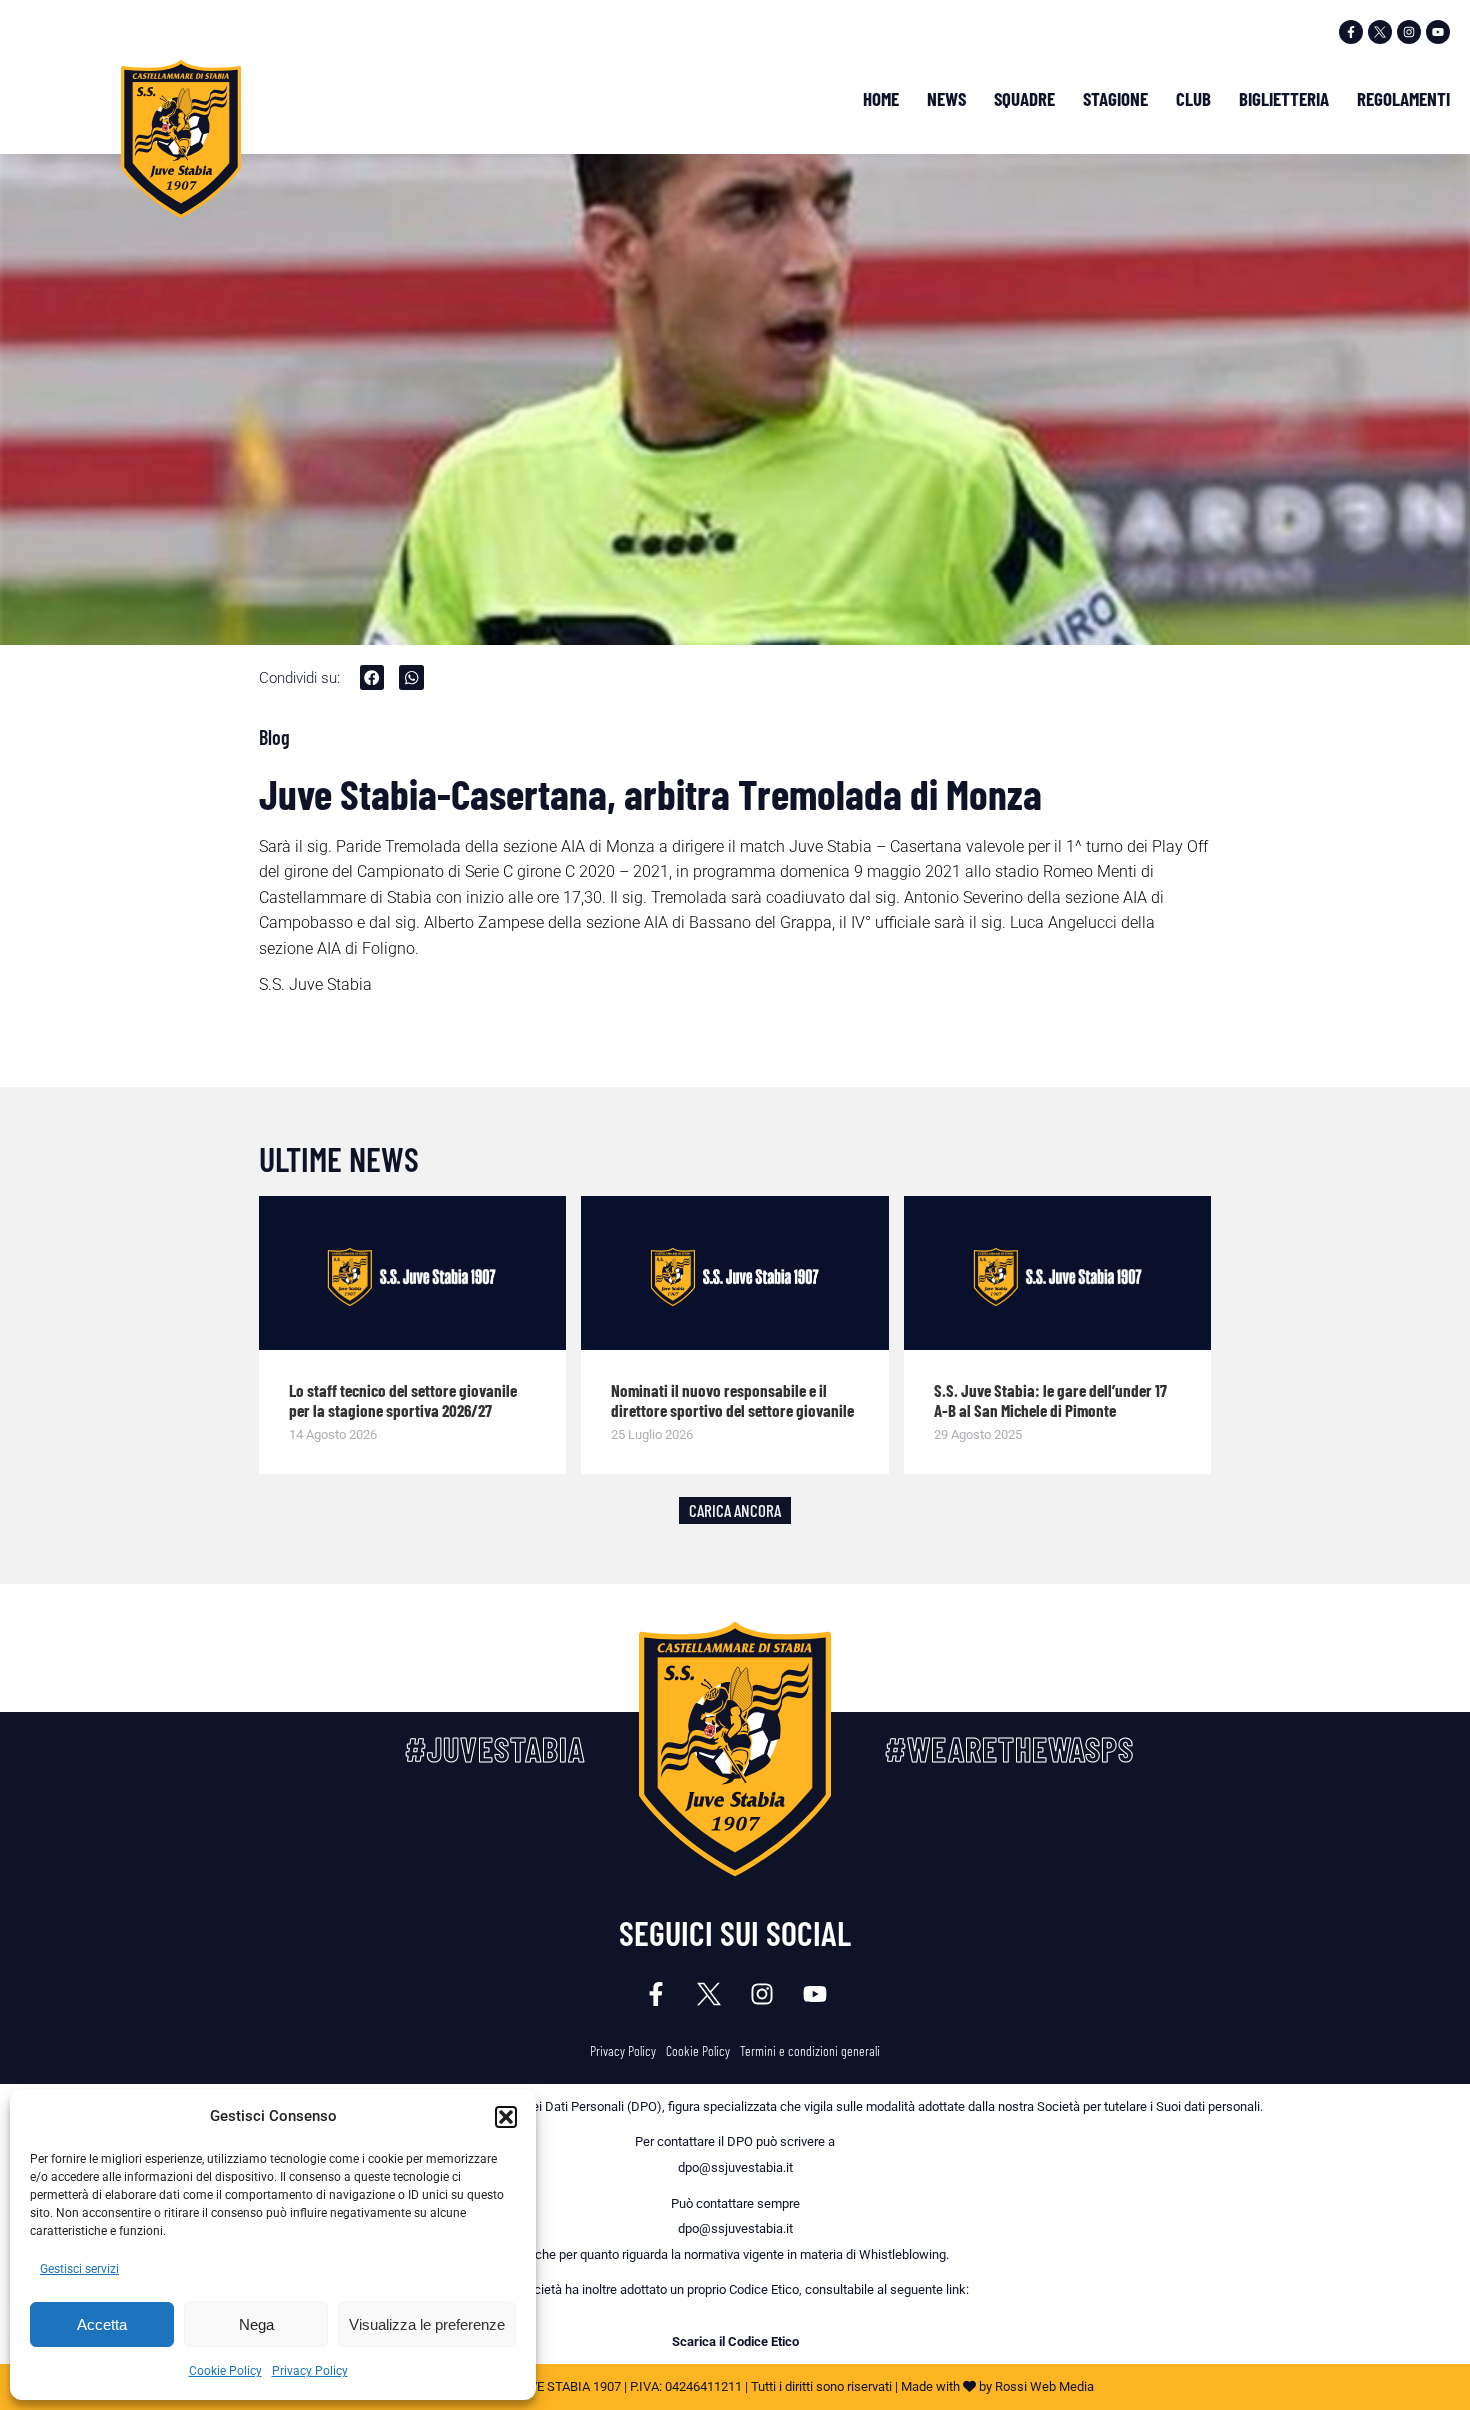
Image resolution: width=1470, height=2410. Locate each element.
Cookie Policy (225, 2371)
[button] (506, 2117)
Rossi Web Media (1044, 2386)
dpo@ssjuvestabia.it (735, 2167)
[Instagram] (1409, 32)
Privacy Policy (310, 2371)
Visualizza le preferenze (427, 2324)
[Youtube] (1438, 32)
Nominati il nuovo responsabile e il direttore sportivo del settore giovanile (732, 1400)
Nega (256, 2324)
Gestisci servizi (79, 2269)
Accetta (102, 2324)
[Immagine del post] (413, 1273)
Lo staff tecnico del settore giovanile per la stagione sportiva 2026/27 (403, 1400)
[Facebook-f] (1351, 32)
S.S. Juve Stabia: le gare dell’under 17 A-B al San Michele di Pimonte (1050, 1400)
